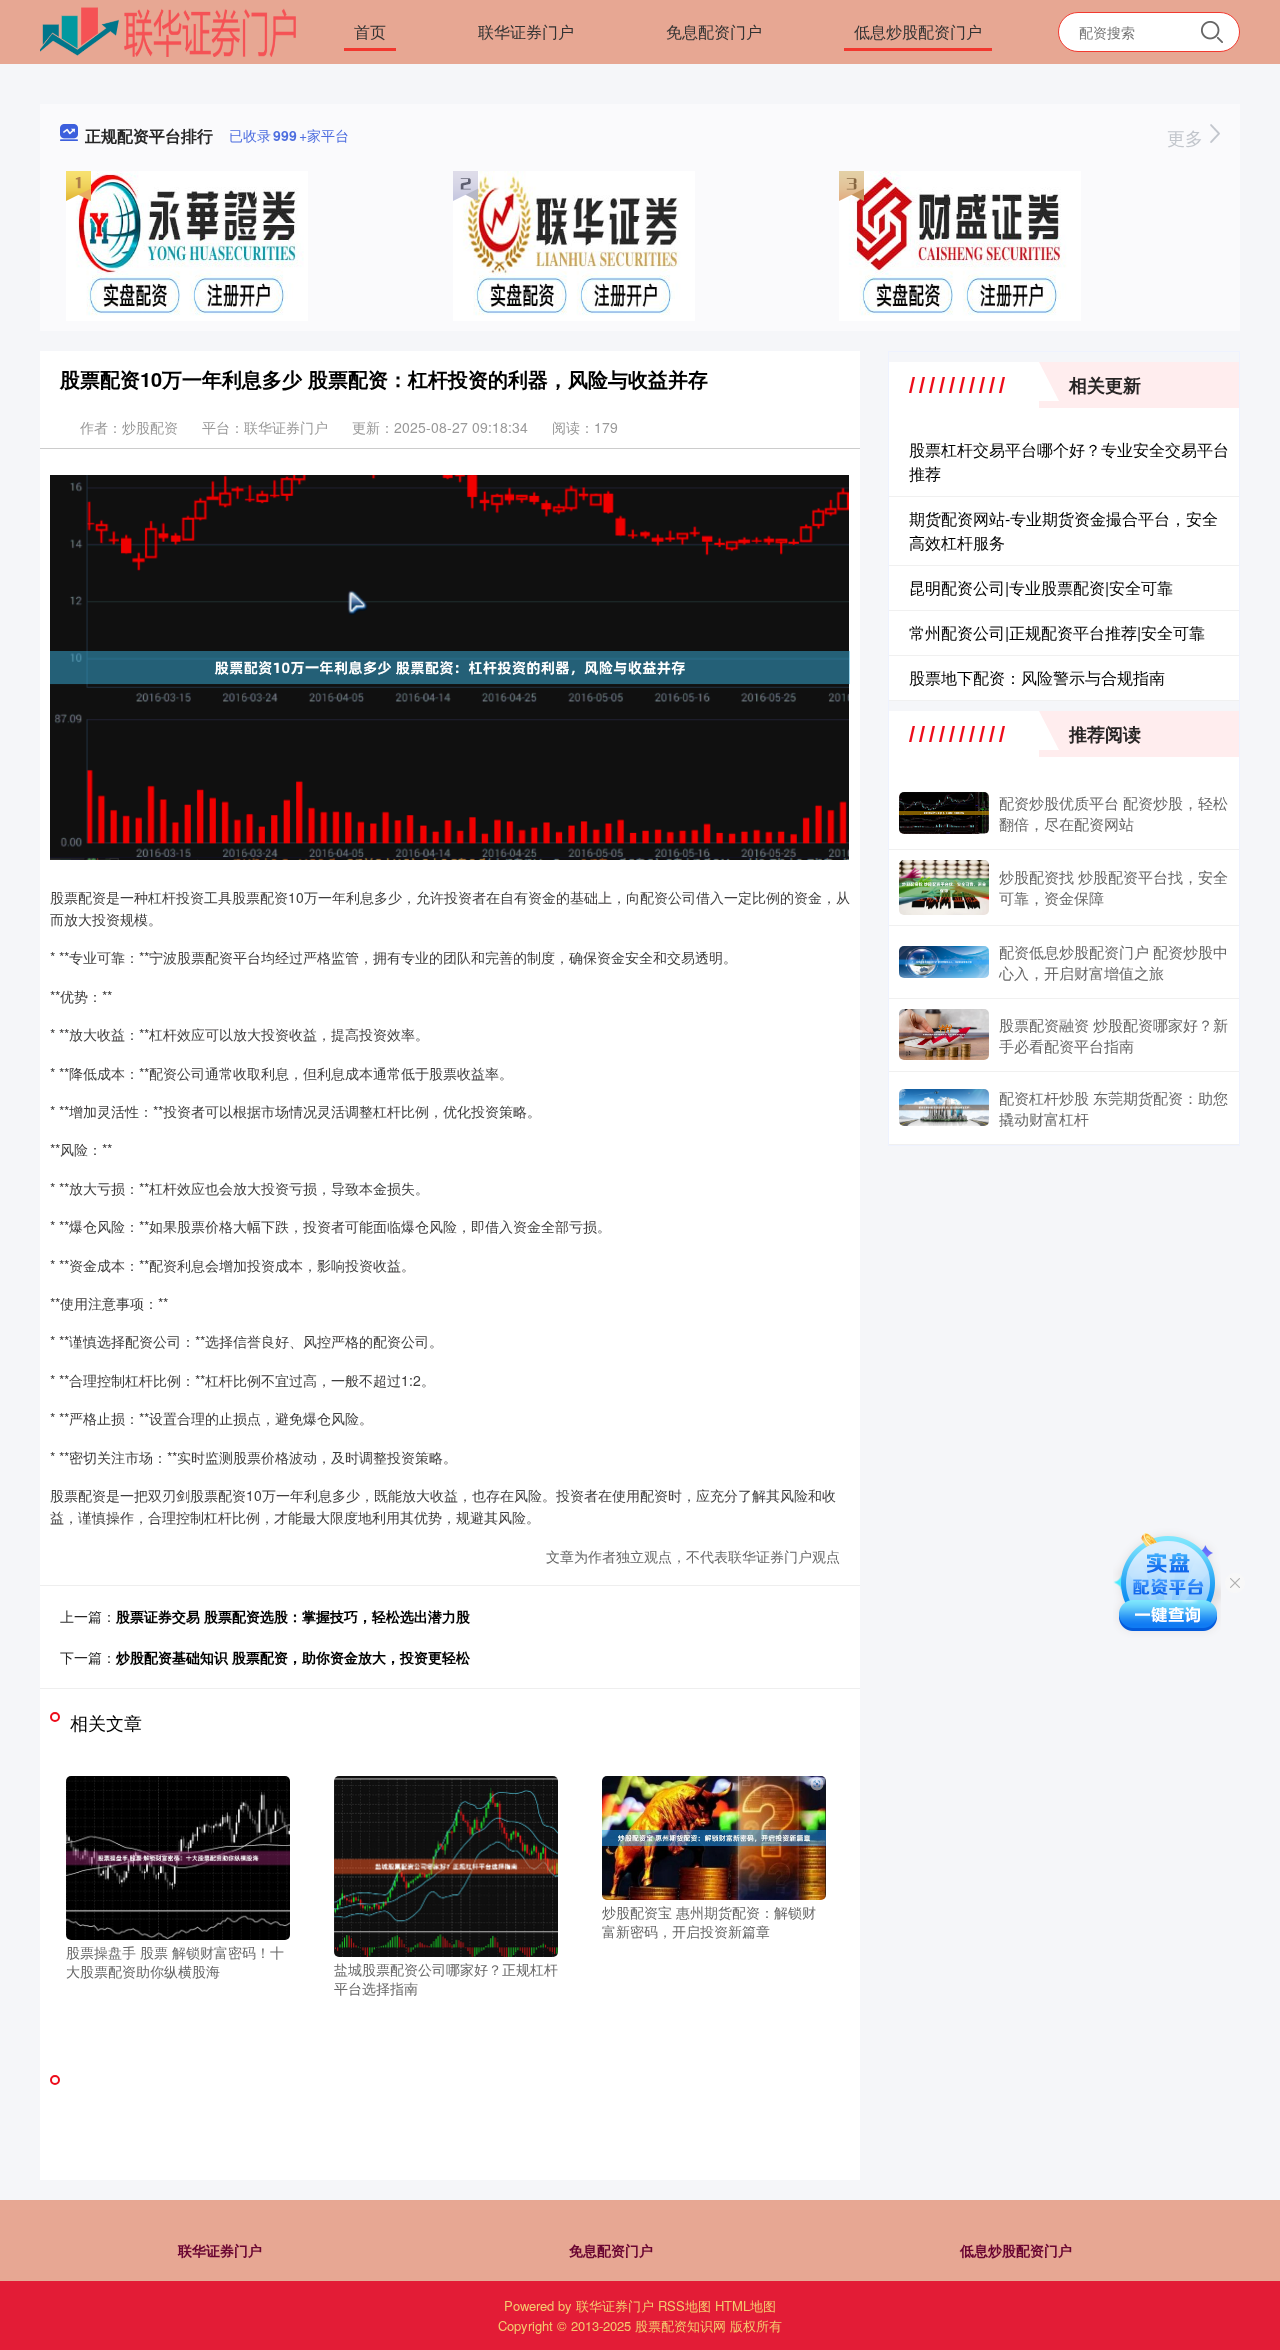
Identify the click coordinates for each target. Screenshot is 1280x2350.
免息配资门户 (714, 31)
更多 (1187, 137)
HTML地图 (745, 2305)
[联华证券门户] (168, 30)
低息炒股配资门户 (918, 31)
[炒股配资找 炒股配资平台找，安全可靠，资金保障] (944, 887)
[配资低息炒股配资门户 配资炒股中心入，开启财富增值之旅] (944, 962)
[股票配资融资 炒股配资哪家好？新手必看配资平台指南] (944, 1035)
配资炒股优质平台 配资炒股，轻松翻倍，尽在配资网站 (1113, 813)
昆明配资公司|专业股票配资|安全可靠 (1041, 587)
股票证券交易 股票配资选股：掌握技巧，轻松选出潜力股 (293, 1616)
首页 (370, 31)
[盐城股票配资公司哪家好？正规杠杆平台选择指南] (446, 1864)
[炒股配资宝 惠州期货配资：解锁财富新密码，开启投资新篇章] (714, 1835)
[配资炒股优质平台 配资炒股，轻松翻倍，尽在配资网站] (944, 813)
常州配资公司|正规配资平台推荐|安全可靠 (1057, 632)
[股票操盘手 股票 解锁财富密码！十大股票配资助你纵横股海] (178, 1855)
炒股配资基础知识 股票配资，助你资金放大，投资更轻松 (293, 1657)
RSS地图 (684, 2305)
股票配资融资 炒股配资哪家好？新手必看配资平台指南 (1113, 1035)
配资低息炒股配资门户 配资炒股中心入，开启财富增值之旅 (1113, 962)
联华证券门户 (526, 31)
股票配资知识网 (680, 2325)
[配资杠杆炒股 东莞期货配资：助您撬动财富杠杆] (944, 1107)
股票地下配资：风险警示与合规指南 (1037, 677)
